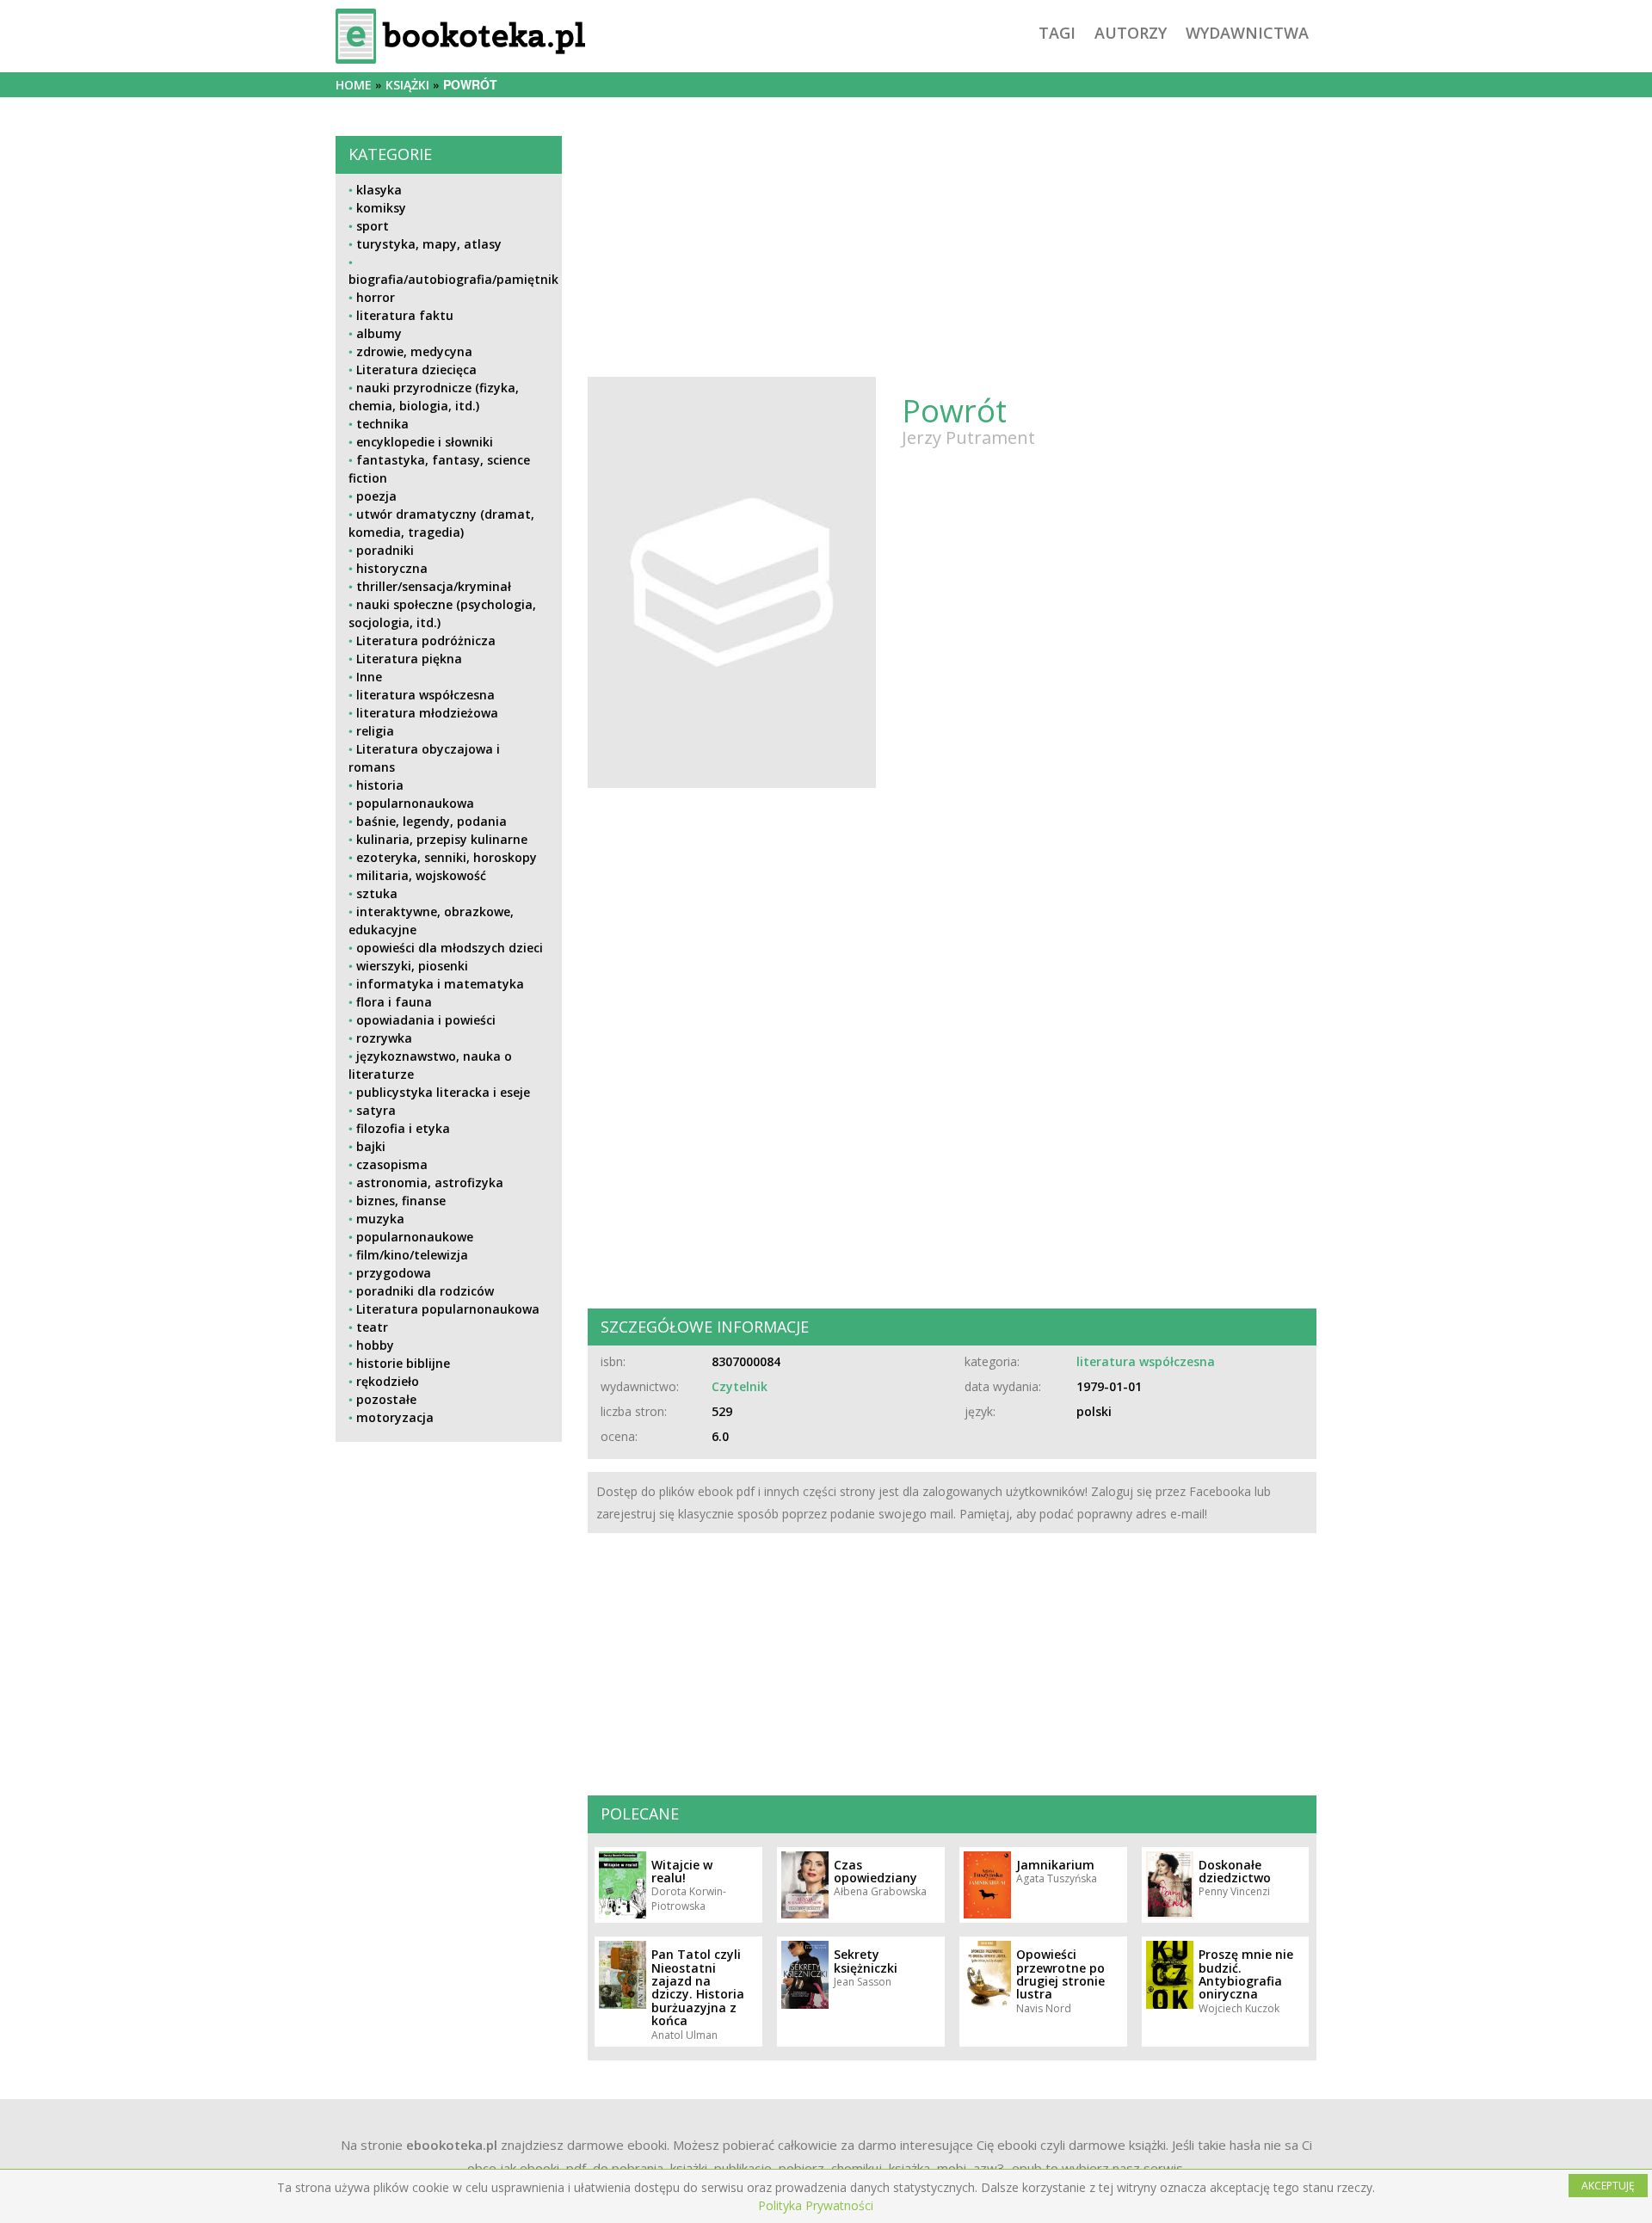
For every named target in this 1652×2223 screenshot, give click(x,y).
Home (354, 85)
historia (380, 785)
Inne (369, 677)
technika (382, 424)
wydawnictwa (1247, 33)
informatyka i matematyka (440, 984)
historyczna (392, 568)
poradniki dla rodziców (425, 1291)
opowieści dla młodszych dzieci (450, 948)
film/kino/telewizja (412, 1255)
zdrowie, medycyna (414, 351)
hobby (375, 1345)
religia (375, 731)
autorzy (1131, 33)
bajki (371, 1146)
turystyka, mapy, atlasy (429, 244)
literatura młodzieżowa (427, 713)
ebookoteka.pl (452, 2145)
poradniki (385, 550)
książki (407, 85)
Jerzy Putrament (968, 437)
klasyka (379, 190)
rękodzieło (388, 1381)
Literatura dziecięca (416, 369)
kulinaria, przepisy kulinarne (442, 839)
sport (373, 226)
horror (376, 297)
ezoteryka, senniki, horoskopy (447, 857)
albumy (379, 333)
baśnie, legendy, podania (431, 821)
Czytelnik (740, 1386)
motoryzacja (395, 1417)
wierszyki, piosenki (412, 966)
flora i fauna (394, 1002)
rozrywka (384, 1038)
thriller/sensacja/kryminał (434, 586)
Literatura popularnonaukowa (448, 1309)
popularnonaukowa (415, 803)
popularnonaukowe (415, 1237)
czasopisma (392, 1164)
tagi (1057, 33)
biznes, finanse (401, 1201)
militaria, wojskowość (421, 875)
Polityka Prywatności (816, 2205)
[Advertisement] (449, 1576)
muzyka (380, 1219)
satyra (376, 1110)
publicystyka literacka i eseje (443, 1092)
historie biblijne (403, 1363)
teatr (372, 1327)
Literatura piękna (409, 659)
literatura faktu (405, 315)
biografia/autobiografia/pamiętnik (453, 279)
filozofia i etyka (403, 1128)
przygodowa (394, 1273)
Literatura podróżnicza (426, 640)
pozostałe (386, 1399)
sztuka (377, 893)
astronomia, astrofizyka (430, 1182)
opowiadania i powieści (426, 1020)
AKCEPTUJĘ (1608, 2186)
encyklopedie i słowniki (425, 442)
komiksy (381, 208)
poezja (376, 496)
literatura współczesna (425, 695)
